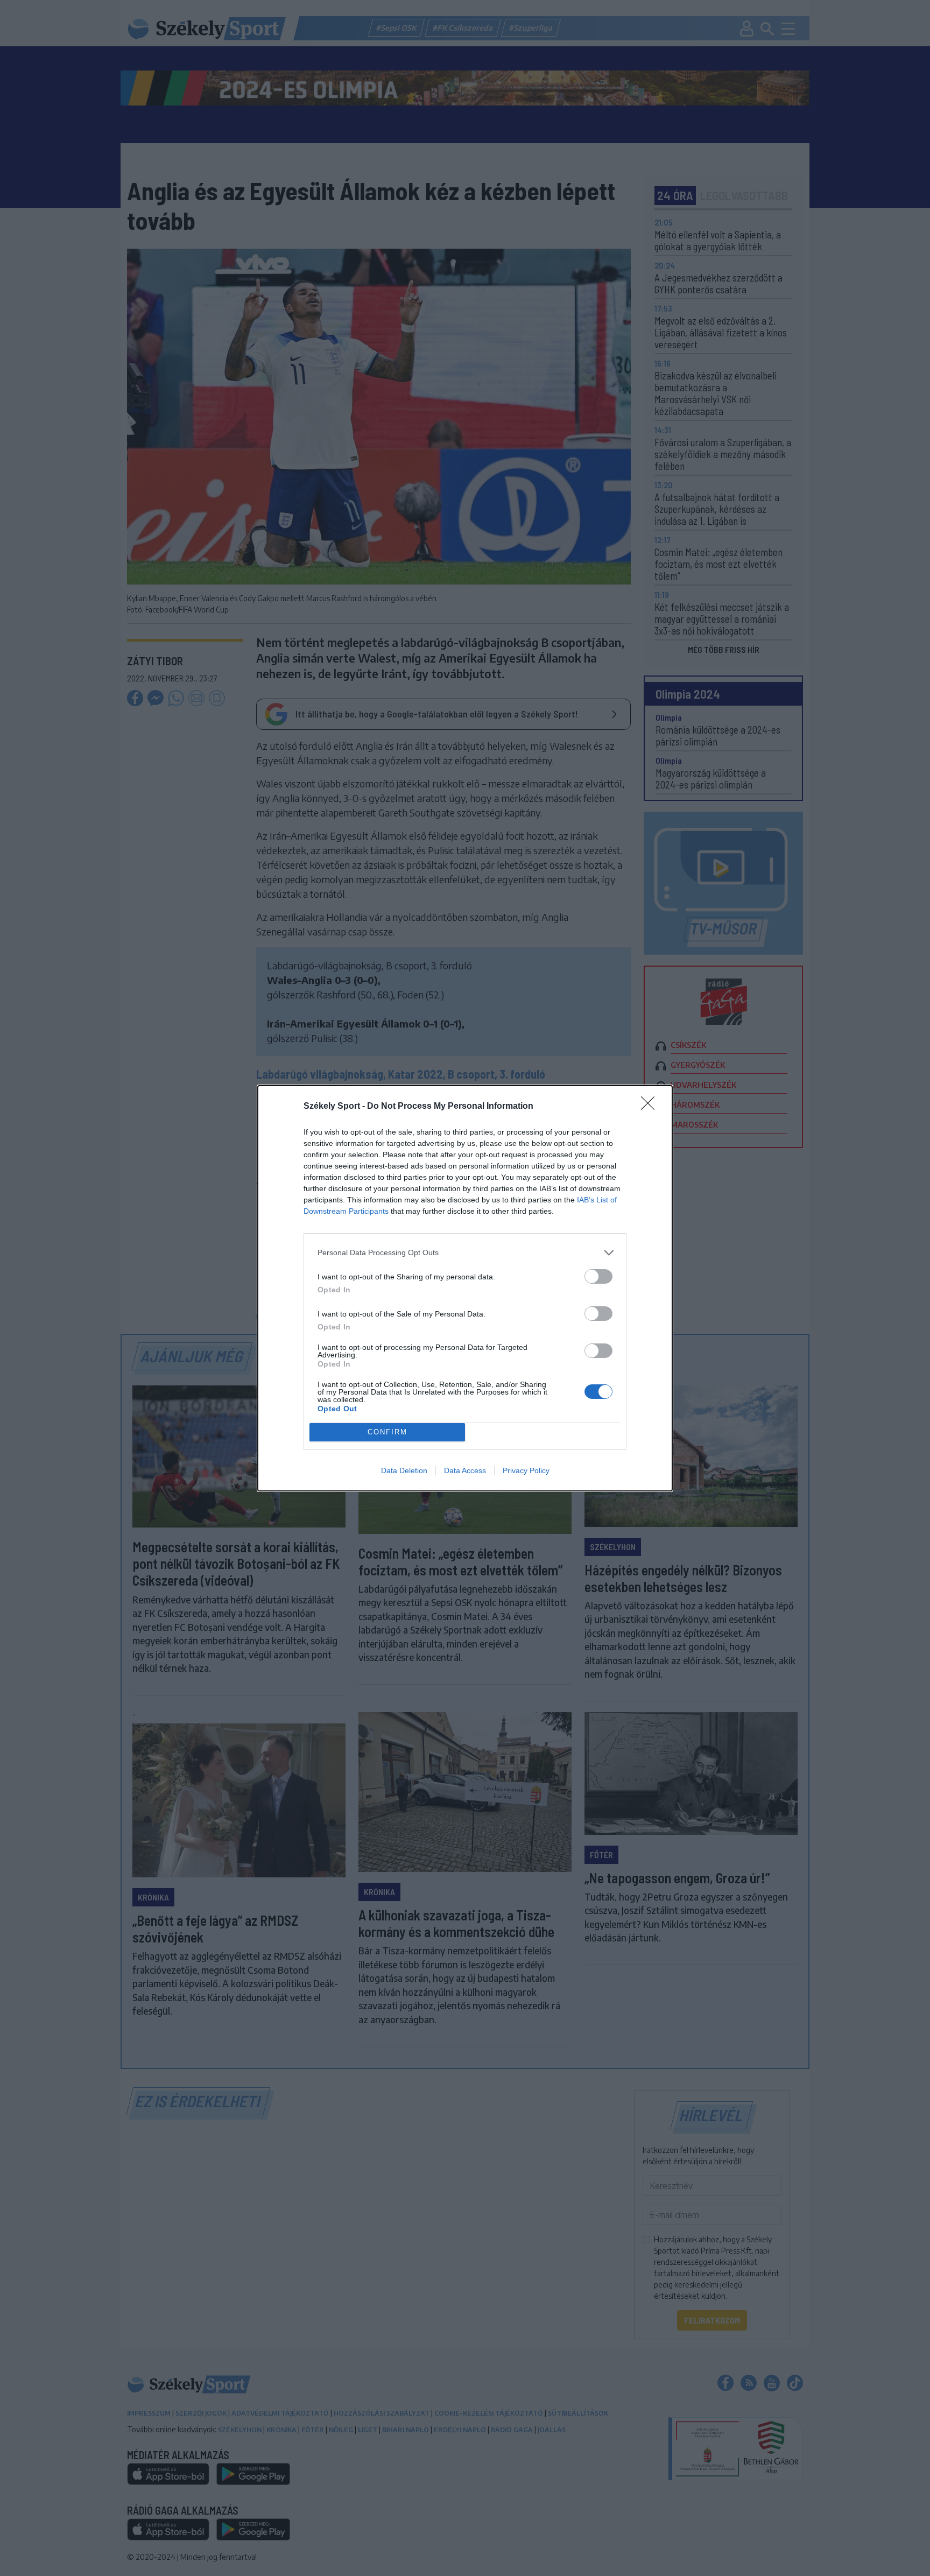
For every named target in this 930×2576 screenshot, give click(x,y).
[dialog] (465, 1288)
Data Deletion (404, 1470)
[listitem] (465, 1253)
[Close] (651, 1107)
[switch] (598, 1276)
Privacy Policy (526, 1470)
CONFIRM (387, 1432)
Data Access (465, 1470)
